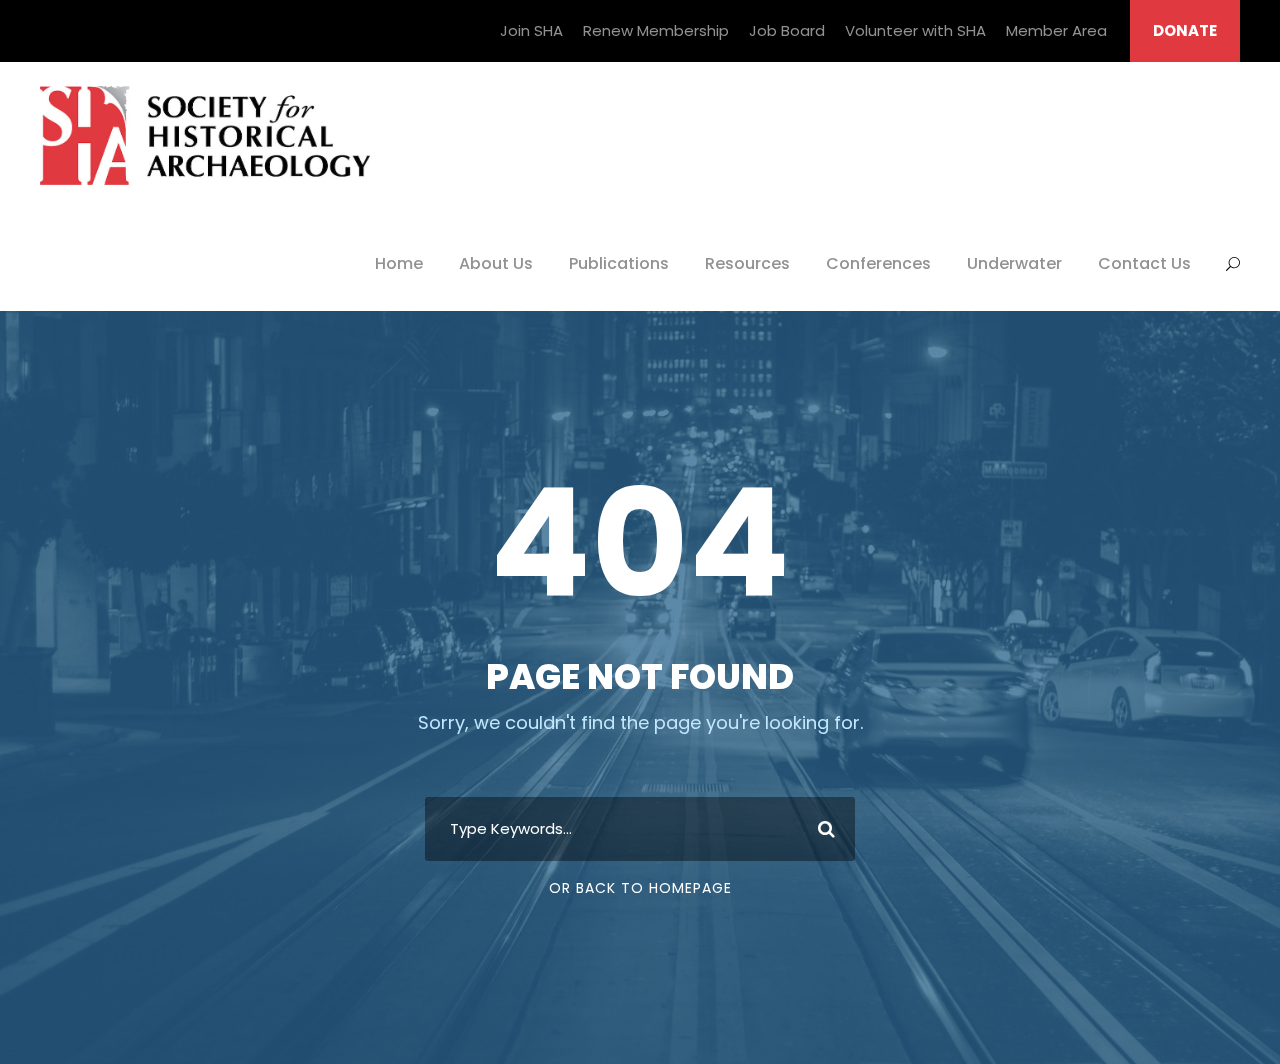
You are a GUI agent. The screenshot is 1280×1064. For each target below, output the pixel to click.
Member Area (1056, 30)
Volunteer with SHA (915, 30)
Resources (747, 263)
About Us (496, 263)
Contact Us (1144, 263)
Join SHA (531, 30)
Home (399, 263)
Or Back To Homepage (640, 888)
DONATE (1185, 30)
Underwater (1014, 263)
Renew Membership (656, 30)
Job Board (787, 30)
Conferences (878, 263)
